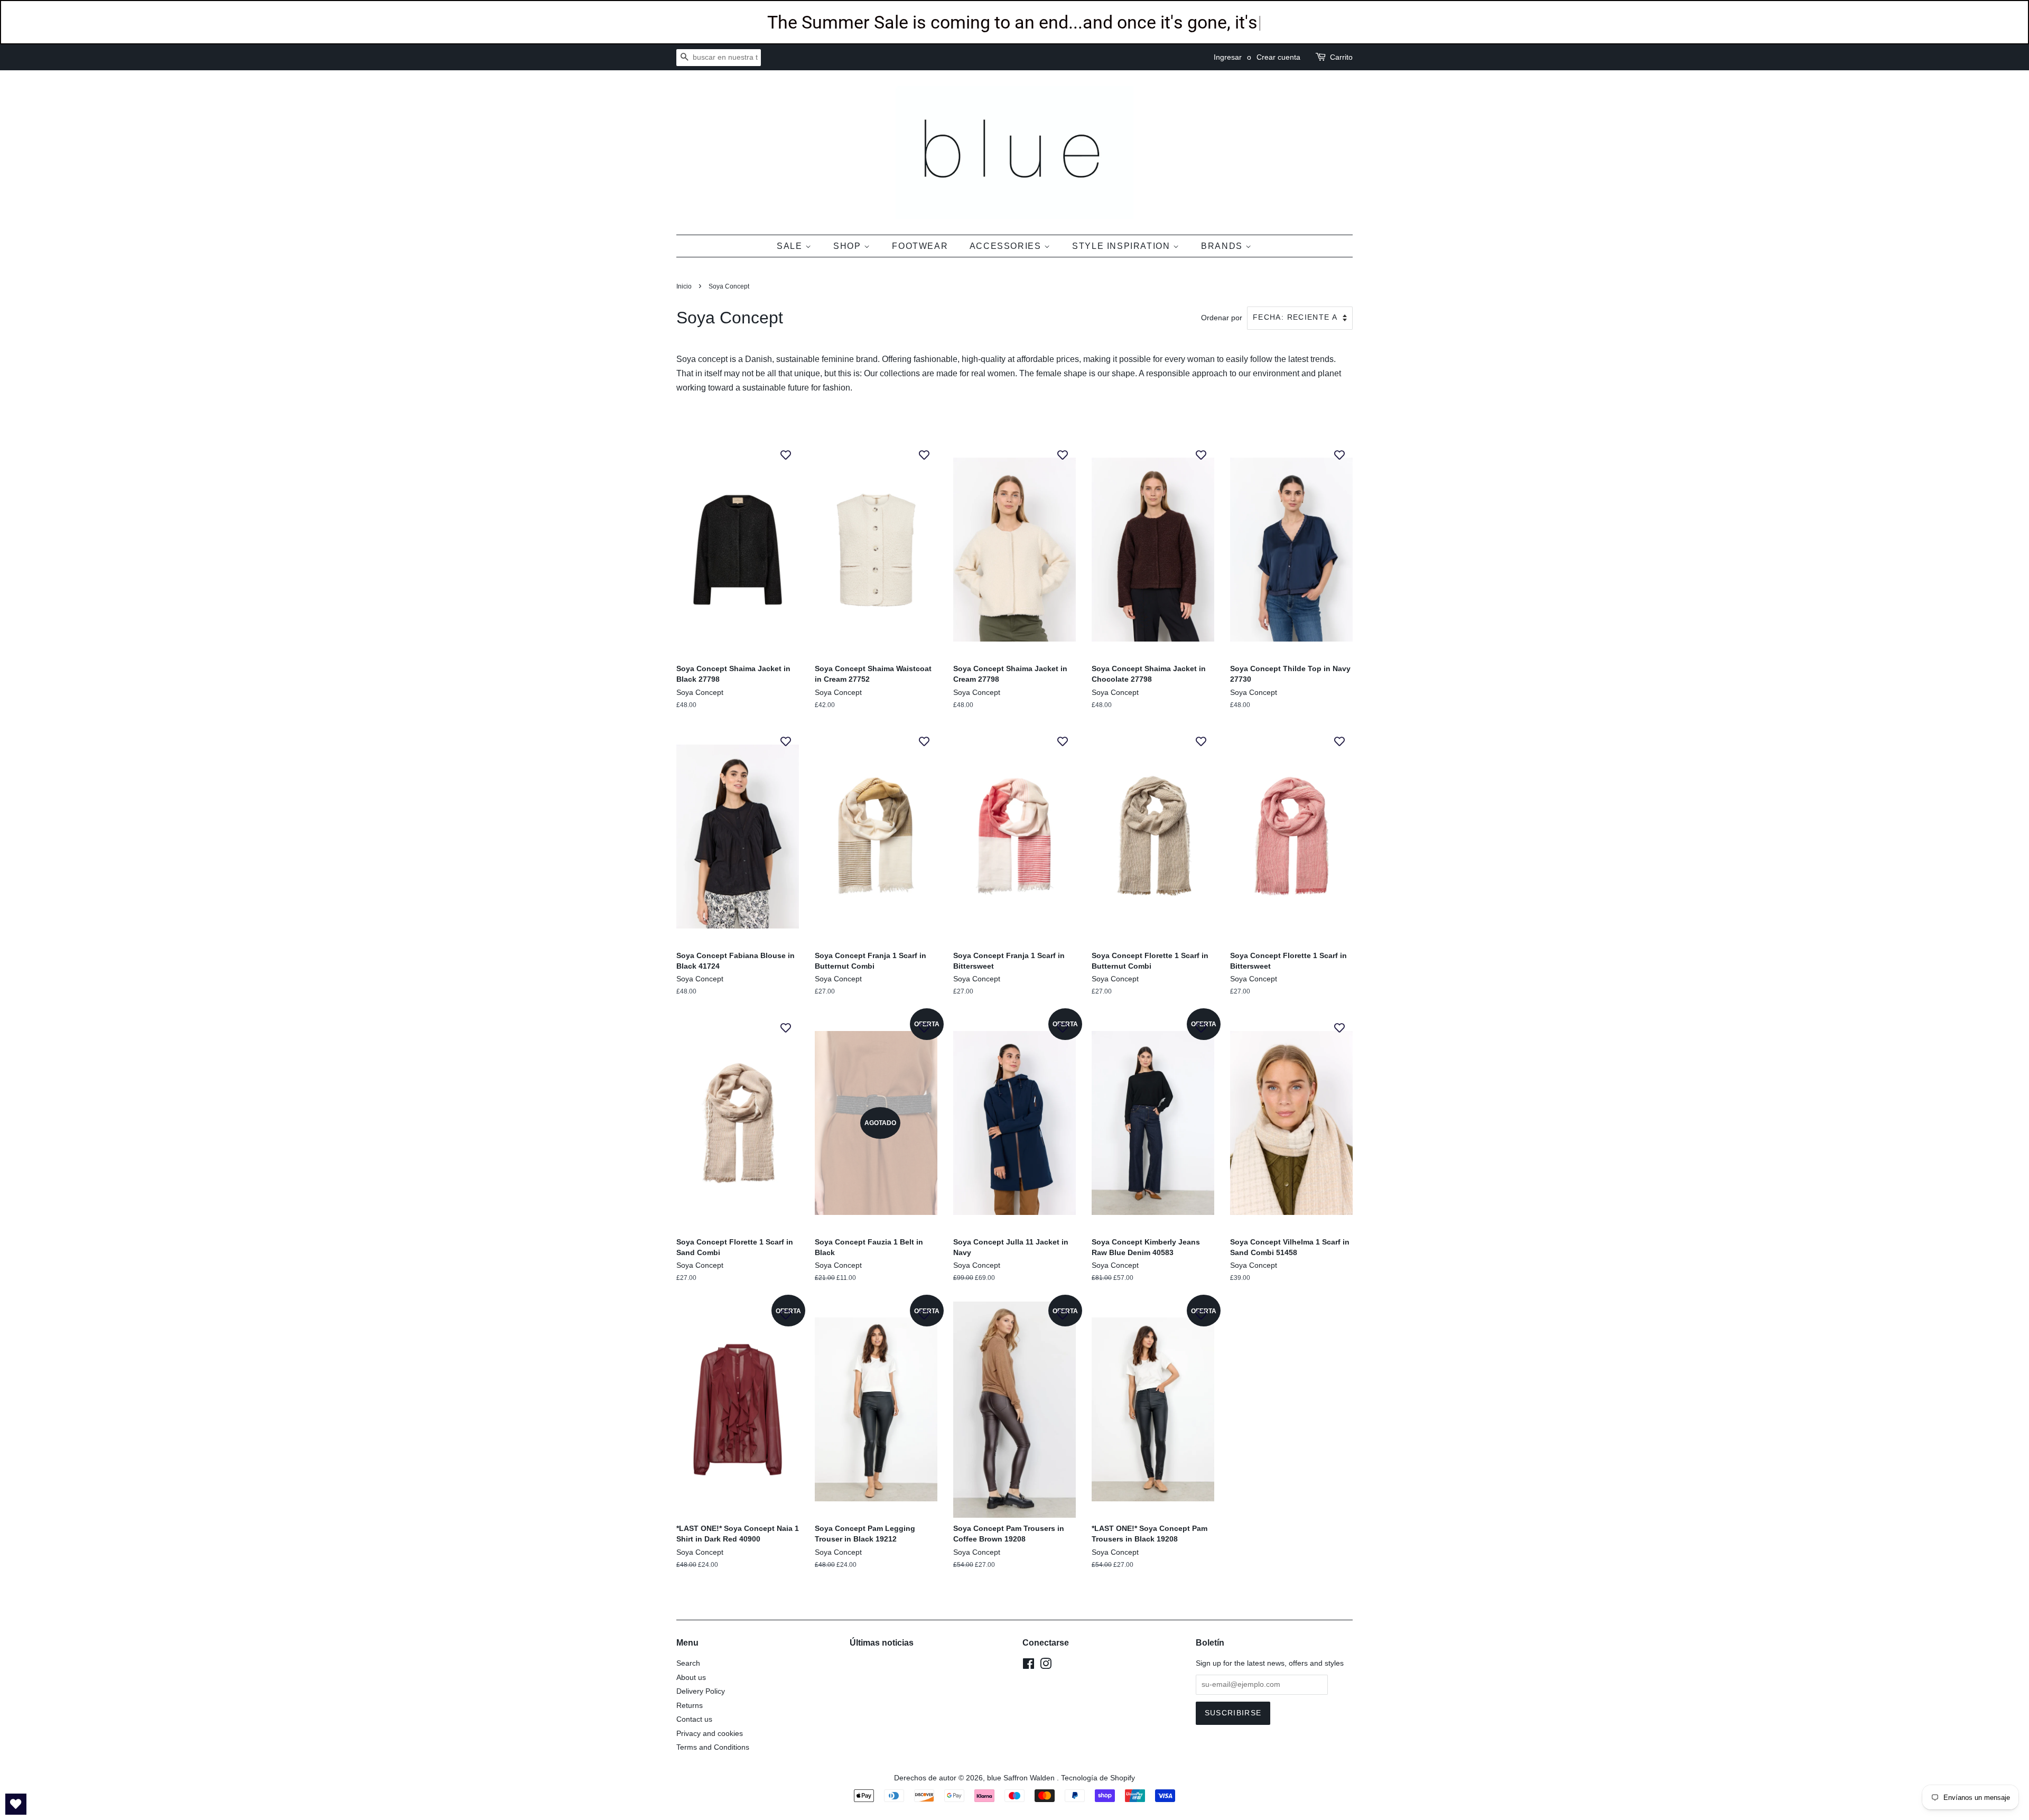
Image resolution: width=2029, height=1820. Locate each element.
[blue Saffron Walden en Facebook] (1029, 1666)
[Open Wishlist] (16, 1804)
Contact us (694, 1719)
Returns (690, 1706)
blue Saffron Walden (1022, 1778)
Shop (849, 246)
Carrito (1341, 57)
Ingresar (1228, 57)
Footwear (920, 246)
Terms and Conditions (713, 1747)
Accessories (1007, 246)
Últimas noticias (882, 1643)
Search (688, 1663)
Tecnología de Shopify (1098, 1778)
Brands (1223, 246)
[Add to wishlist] (786, 454)
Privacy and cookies (710, 1734)
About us (691, 1678)
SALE (791, 246)
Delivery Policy (701, 1691)
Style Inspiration (1123, 246)
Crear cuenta (1278, 57)
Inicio (684, 286)
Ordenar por (1222, 318)
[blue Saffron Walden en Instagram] (1046, 1666)
